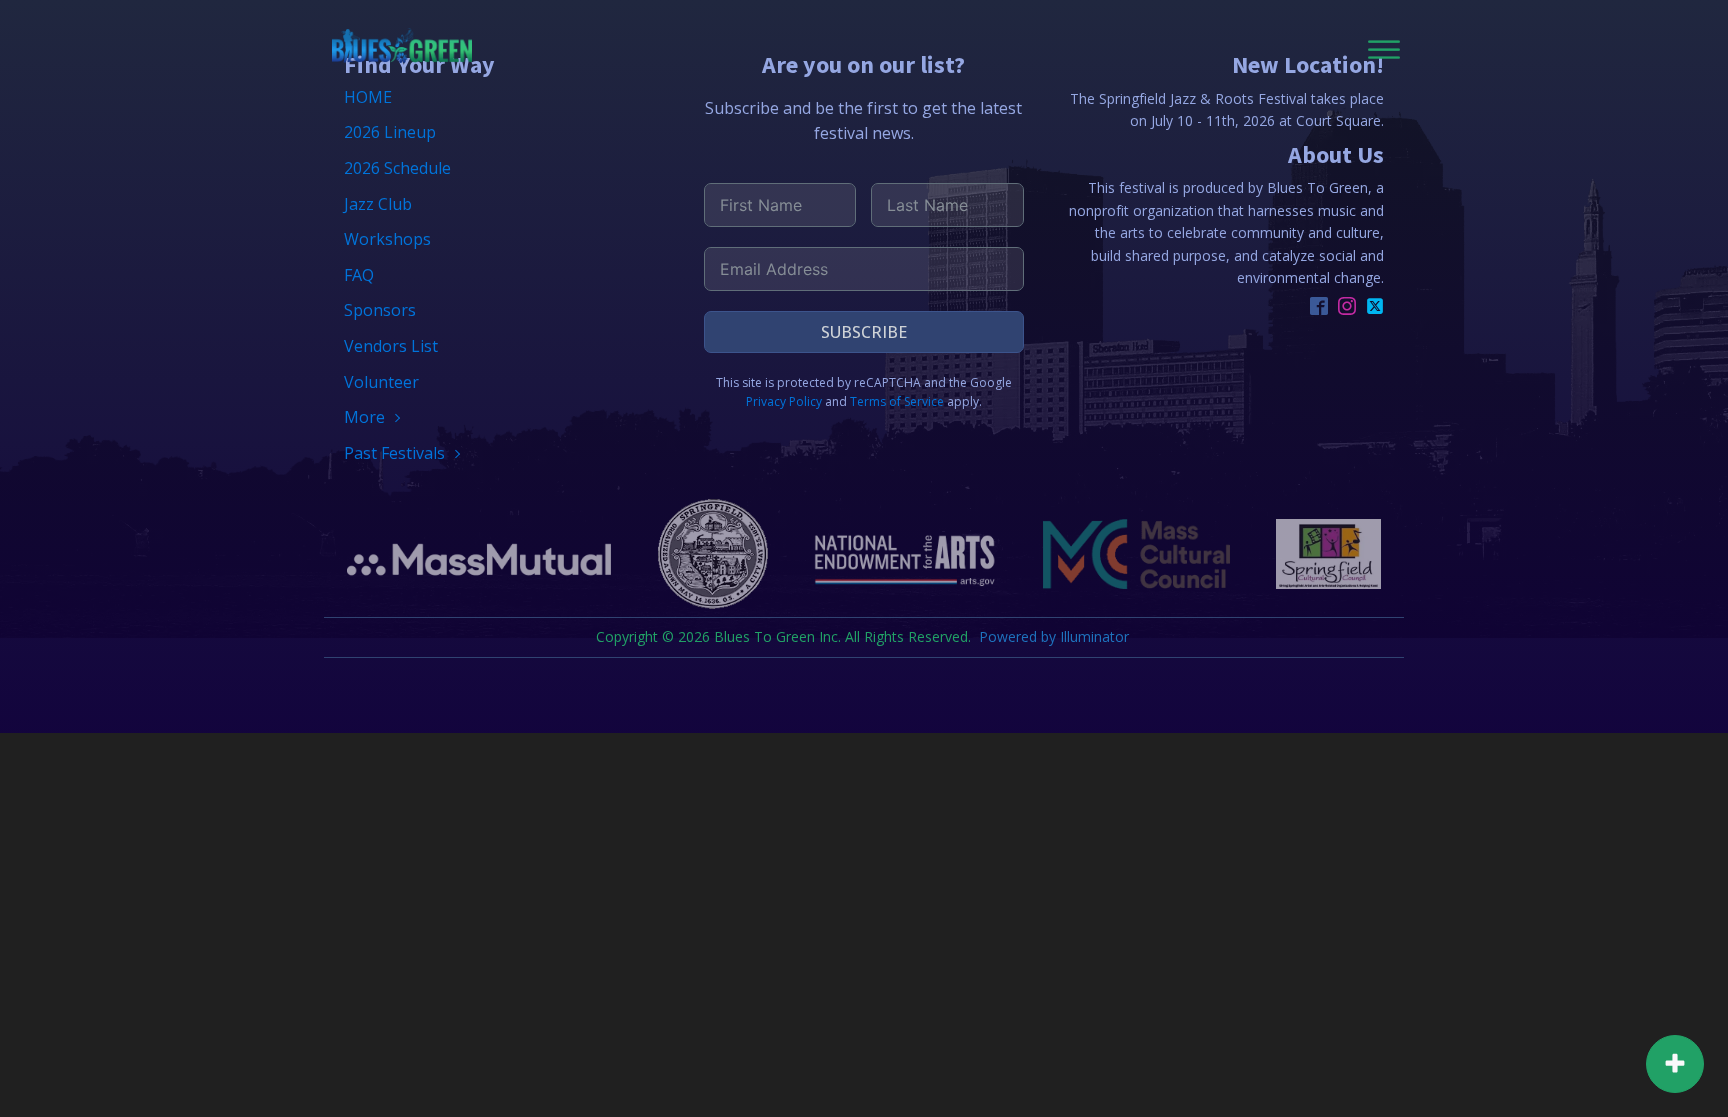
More (364, 417)
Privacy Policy (784, 401)
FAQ (359, 275)
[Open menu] (1384, 50)
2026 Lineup (390, 132)
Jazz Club (378, 204)
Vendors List (391, 346)
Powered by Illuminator (1056, 636)
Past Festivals (394, 453)
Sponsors (380, 310)
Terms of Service (897, 401)
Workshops (387, 239)
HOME (368, 97)
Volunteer (381, 382)
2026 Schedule (397, 168)
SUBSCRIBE (864, 332)
